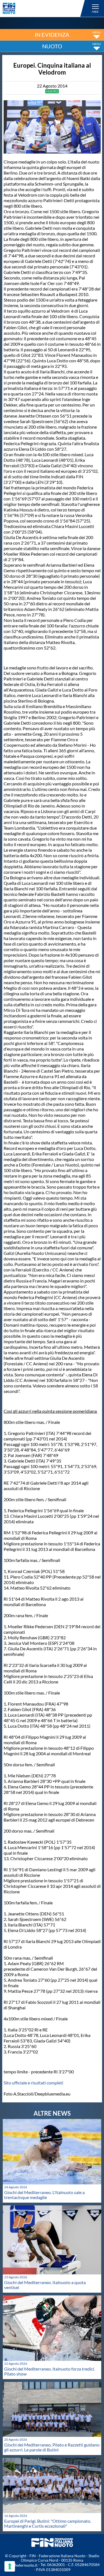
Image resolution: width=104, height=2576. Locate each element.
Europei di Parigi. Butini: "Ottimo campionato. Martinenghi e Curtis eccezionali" (48, 2523)
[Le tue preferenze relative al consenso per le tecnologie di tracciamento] (10, 2566)
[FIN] (45, 8)
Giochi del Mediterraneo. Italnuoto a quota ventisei (45, 2285)
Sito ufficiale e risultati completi (33, 2083)
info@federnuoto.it (21, 2565)
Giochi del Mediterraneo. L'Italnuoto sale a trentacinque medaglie (44, 2195)
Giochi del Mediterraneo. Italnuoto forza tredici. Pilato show (50, 2371)
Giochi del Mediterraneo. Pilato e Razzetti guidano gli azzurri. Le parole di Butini (52, 2447)
